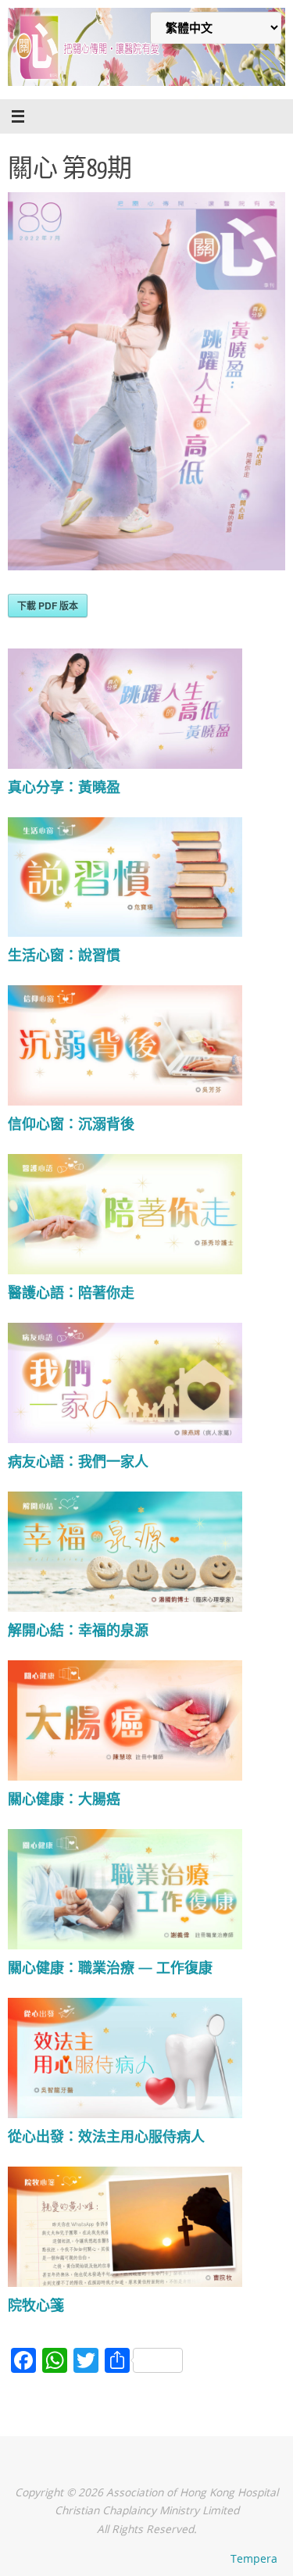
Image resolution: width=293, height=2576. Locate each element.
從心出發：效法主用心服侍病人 (106, 2136)
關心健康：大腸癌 (64, 1799)
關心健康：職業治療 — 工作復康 (110, 1967)
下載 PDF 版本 (48, 606)
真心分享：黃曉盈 (64, 787)
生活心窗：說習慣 (64, 955)
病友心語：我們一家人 (78, 1461)
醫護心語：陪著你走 (71, 1292)
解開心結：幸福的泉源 (78, 1630)
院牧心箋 (36, 2305)
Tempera (254, 2558)
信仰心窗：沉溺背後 (71, 1124)
